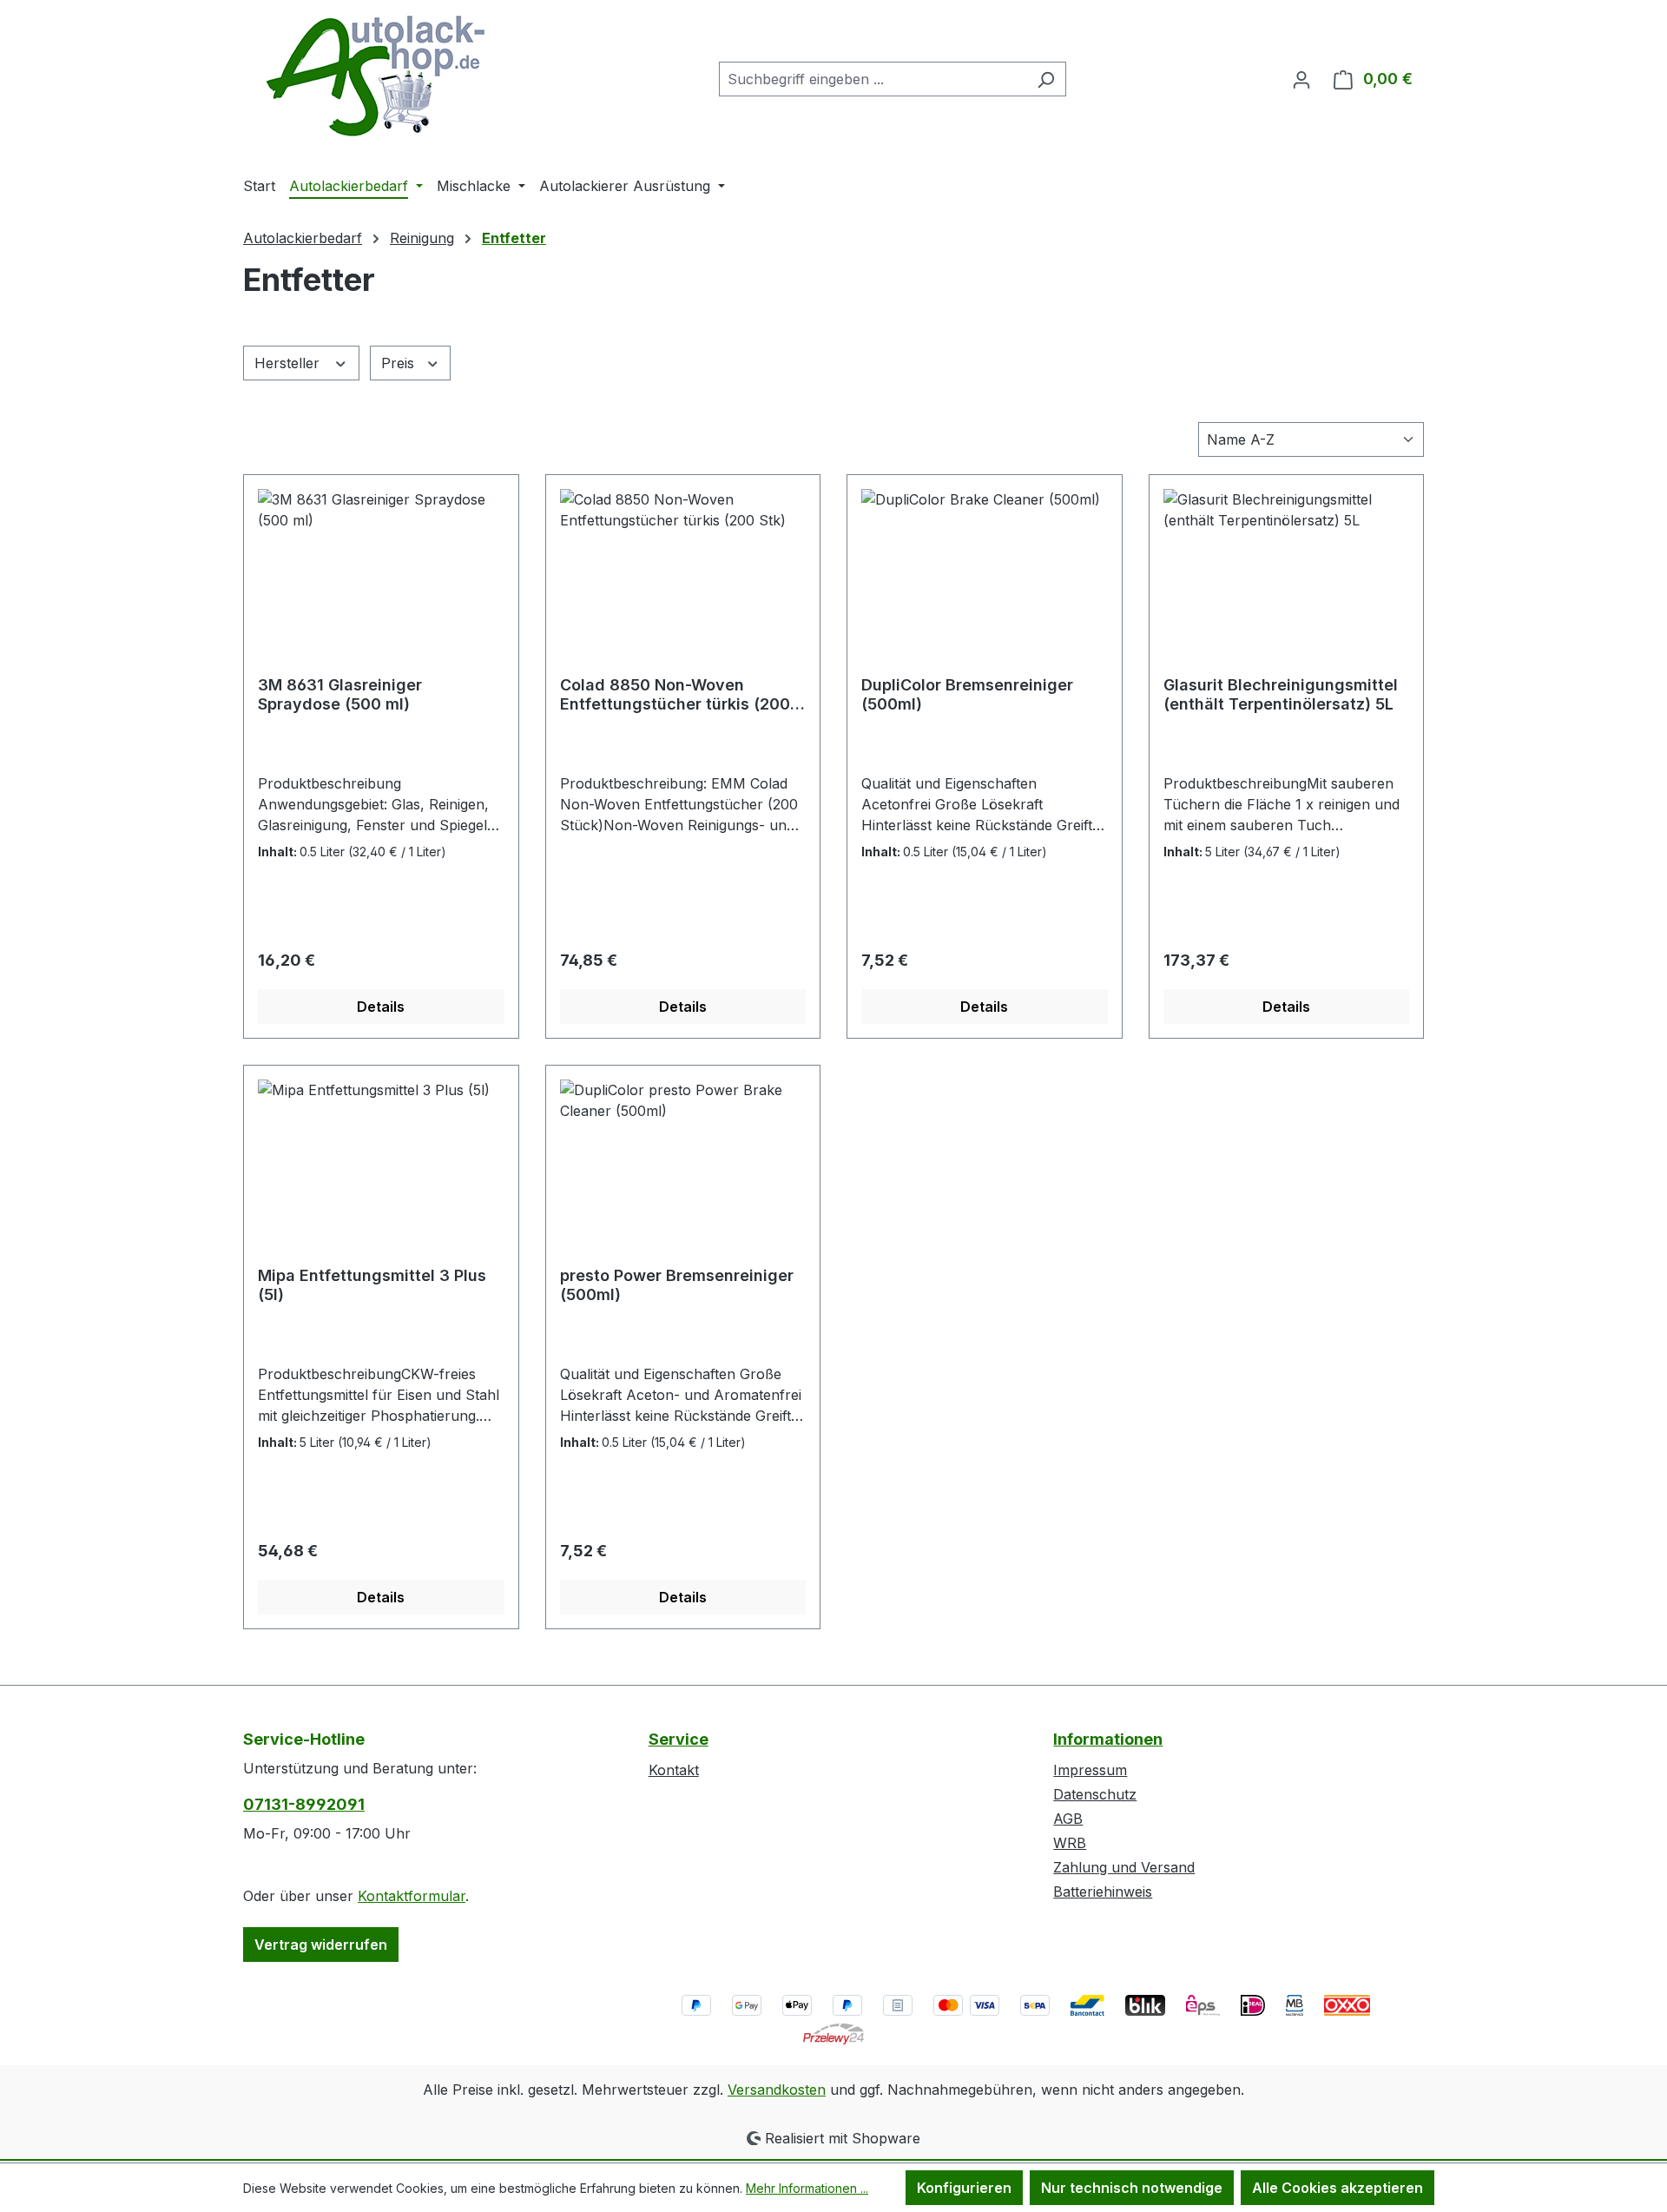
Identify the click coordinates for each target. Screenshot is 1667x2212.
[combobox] (873, 79)
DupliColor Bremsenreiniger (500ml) (967, 694)
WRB (1070, 1843)
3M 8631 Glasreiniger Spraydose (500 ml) (340, 694)
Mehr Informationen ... (807, 2188)
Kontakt (674, 1770)
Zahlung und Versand (1124, 1867)
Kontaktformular (412, 1896)
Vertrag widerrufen (321, 1945)
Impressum (1090, 1770)
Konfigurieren (964, 2188)
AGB (1068, 1819)
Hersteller (289, 363)
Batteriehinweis (1103, 1892)
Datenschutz (1095, 1794)
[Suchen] (1046, 79)
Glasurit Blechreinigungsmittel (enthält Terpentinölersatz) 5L (1281, 694)
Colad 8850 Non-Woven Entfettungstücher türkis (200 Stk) (675, 695)
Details (381, 1007)
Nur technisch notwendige (1132, 2188)
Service (679, 1739)
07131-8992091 (304, 1804)
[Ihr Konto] (1301, 79)
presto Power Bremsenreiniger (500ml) (677, 1285)
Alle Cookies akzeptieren (1338, 2188)
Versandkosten (777, 2090)
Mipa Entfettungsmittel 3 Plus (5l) (372, 1285)
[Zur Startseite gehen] (373, 76)
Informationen (1108, 1739)
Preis (400, 363)
